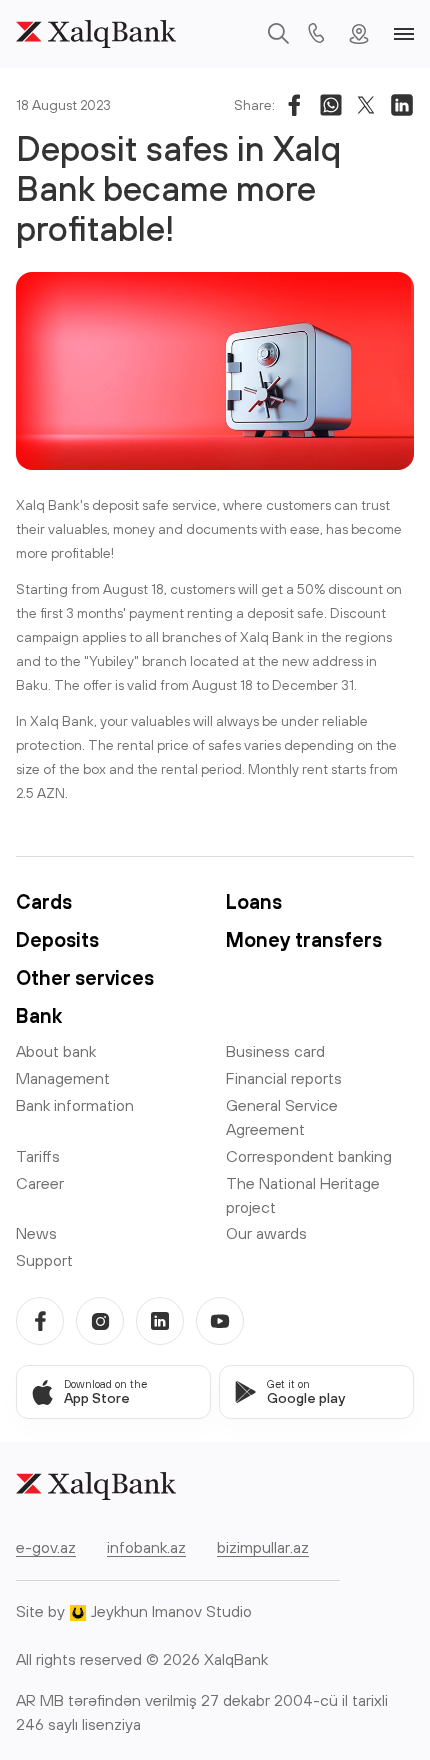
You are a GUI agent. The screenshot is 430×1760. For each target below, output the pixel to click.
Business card (275, 1051)
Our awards (266, 1233)
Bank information (75, 1105)
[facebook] (40, 1321)
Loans (254, 901)
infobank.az (146, 1547)
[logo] (96, 34)
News (36, 1233)
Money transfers (304, 939)
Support (44, 1260)
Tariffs (38, 1156)
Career (40, 1183)
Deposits (57, 939)
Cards (44, 901)
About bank (56, 1051)
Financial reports (284, 1078)
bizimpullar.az (263, 1547)
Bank (39, 1015)
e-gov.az (46, 1547)
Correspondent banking (309, 1156)
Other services (85, 977)
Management (63, 1078)
